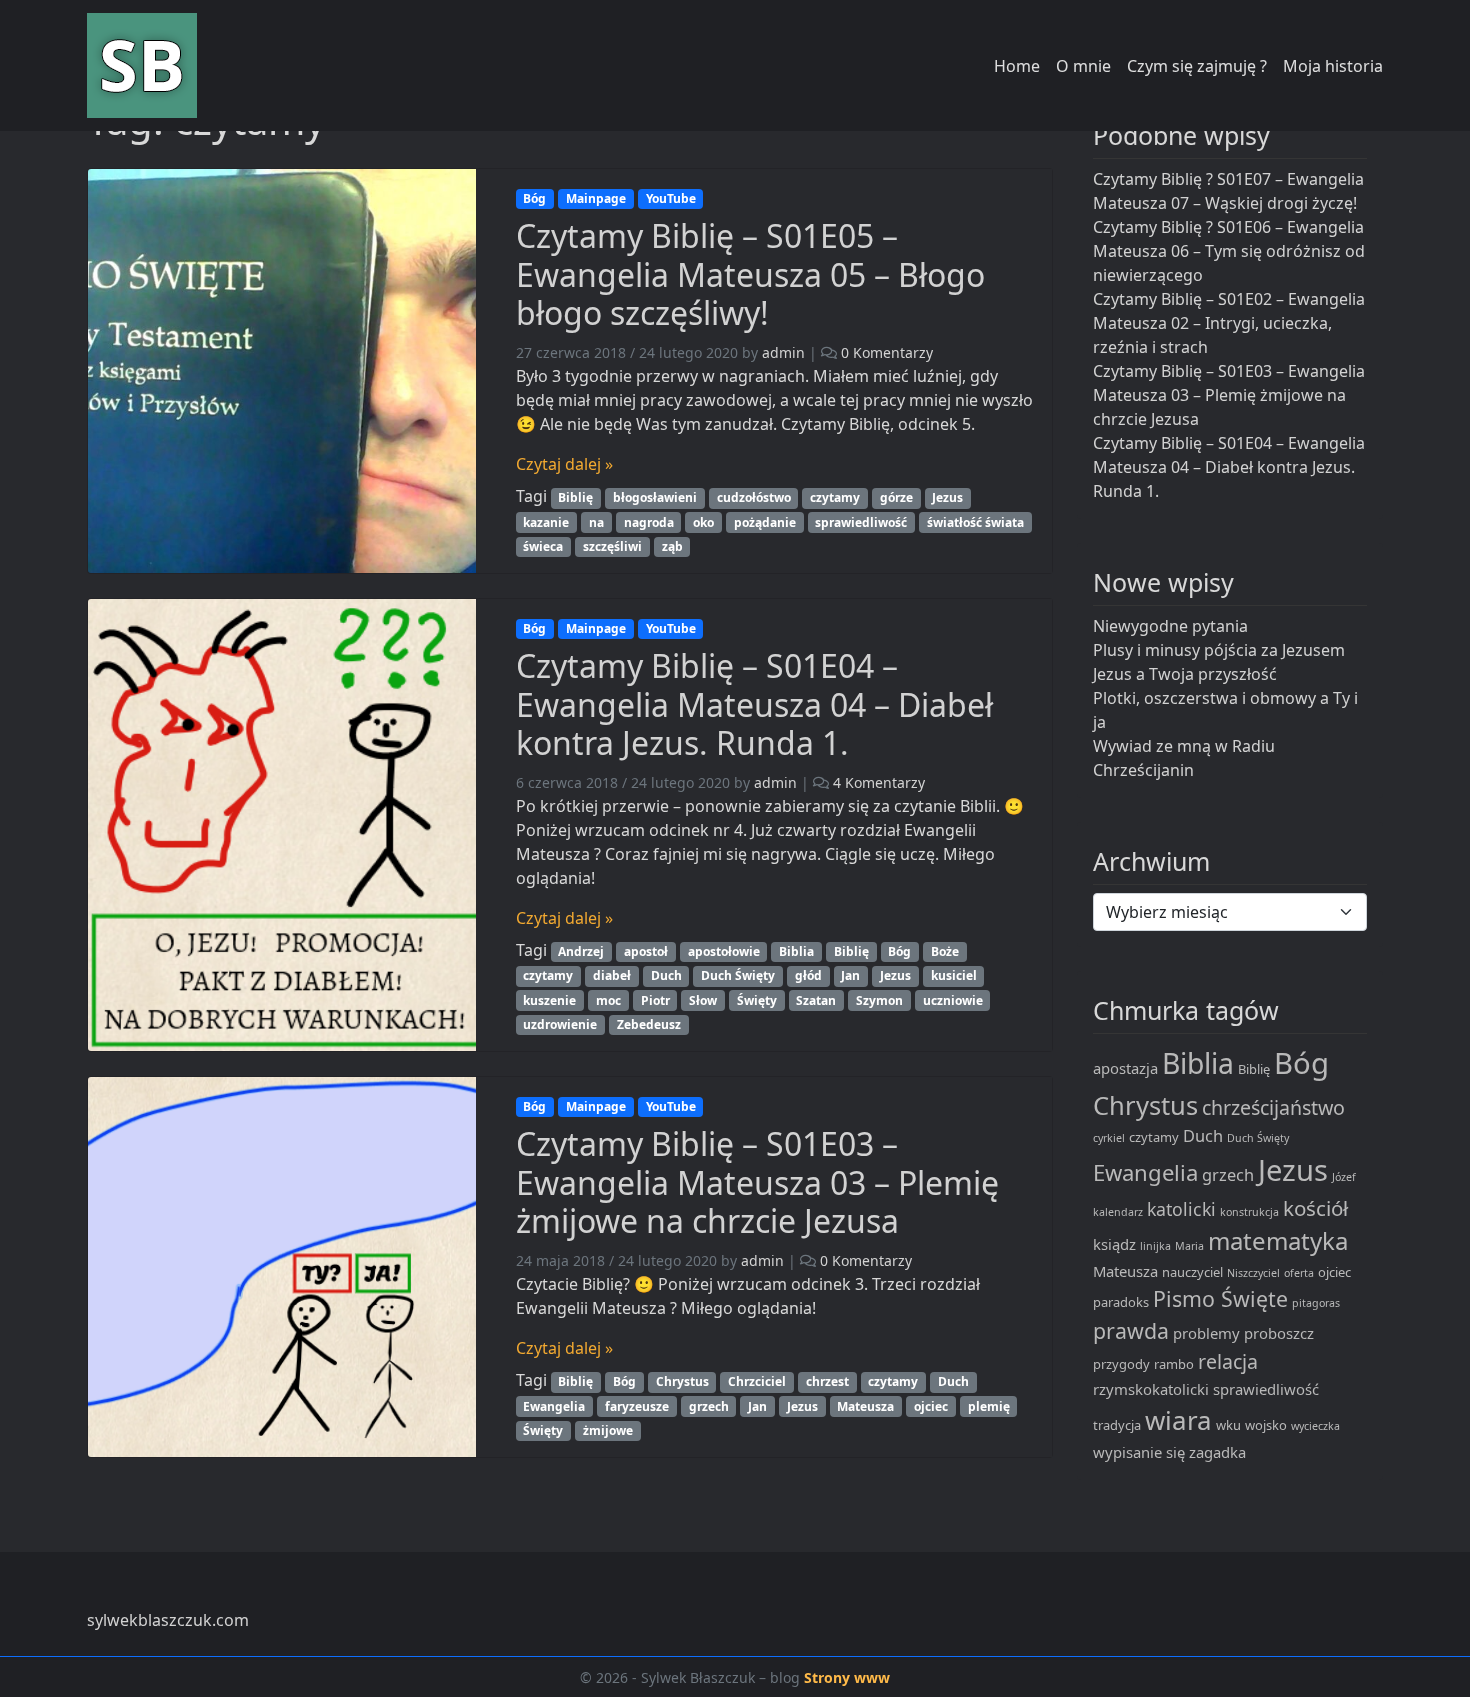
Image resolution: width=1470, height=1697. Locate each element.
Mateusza (865, 1406)
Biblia (796, 951)
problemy (1206, 1333)
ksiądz (1114, 1244)
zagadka (1217, 1452)
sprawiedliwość (861, 522)
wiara (1178, 1420)
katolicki (1181, 1209)
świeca (543, 546)
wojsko (1266, 1425)
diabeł (612, 975)
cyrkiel (1109, 1138)
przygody (1121, 1364)
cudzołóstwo (754, 497)
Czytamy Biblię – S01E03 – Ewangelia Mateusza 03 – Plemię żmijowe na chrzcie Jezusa (757, 1182)
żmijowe (608, 1430)
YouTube (671, 198)
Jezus (947, 497)
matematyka (1278, 1240)
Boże (945, 951)
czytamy (835, 497)
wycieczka (1315, 1426)
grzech (709, 1406)
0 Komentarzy (887, 352)
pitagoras (1316, 1303)
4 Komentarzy (879, 782)
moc (608, 1000)
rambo (1174, 1364)
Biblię (575, 497)
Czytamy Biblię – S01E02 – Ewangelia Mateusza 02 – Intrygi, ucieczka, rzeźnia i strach (1229, 323)
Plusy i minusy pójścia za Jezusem (1219, 650)
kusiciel (954, 975)
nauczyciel (1192, 1272)
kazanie (546, 522)
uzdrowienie (560, 1024)
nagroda (649, 522)
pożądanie (765, 522)
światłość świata (975, 522)
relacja (1228, 1361)
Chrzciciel (757, 1381)
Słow (703, 1000)
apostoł (646, 951)
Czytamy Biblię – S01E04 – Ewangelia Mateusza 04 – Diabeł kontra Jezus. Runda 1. (754, 704)
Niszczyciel (1253, 1273)
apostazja (1125, 1068)
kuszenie (549, 1000)
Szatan (816, 1000)
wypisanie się (1139, 1452)
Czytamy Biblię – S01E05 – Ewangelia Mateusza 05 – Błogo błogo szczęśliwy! (750, 274)
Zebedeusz (649, 1024)
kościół (1315, 1208)
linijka (1155, 1246)
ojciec (931, 1406)
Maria (1189, 1246)
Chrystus (682, 1381)
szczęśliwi (612, 546)
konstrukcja (1249, 1212)
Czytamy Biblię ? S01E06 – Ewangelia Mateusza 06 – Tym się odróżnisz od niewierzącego (1229, 251)
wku (1228, 1425)
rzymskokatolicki (1151, 1389)
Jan (850, 975)
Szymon (879, 1000)
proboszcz (1279, 1333)
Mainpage (596, 198)
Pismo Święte (1220, 1298)
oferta (1299, 1273)
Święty (757, 1000)
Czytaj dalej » (564, 464)
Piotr (655, 1000)
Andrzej (581, 951)
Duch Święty (738, 975)
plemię (989, 1406)
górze (896, 497)
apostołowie (724, 951)
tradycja (1117, 1425)
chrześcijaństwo (1273, 1107)
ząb (672, 546)
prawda (1131, 1330)
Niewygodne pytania (1170, 626)
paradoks (1121, 1302)
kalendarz (1118, 1212)
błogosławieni (655, 497)
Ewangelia (554, 1406)
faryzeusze (637, 1406)
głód (808, 975)
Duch (666, 975)
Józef (1344, 1177)
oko (703, 522)
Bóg (534, 198)
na (596, 522)
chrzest (827, 1381)
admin (783, 352)
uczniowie (953, 1000)
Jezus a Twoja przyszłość (1185, 674)
